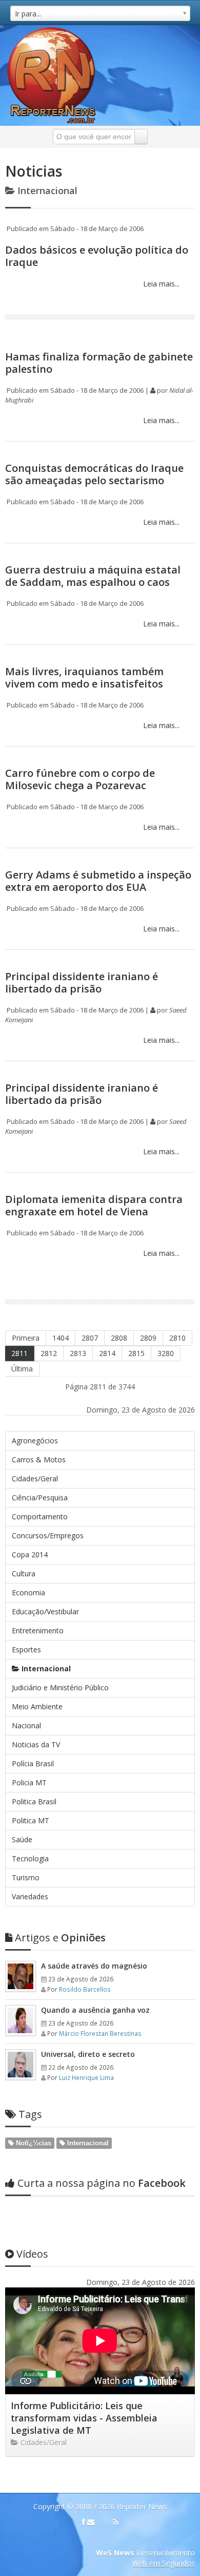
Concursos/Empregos (48, 1535)
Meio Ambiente (37, 1706)
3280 (166, 1353)
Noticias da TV (36, 1744)
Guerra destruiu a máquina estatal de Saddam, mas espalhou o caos (93, 576)
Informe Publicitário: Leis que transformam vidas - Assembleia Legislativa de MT (84, 2418)
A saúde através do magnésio (94, 1966)
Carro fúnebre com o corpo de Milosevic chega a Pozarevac (80, 779)
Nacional (26, 1725)
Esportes (26, 1649)
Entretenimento (38, 1630)
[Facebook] (84, 2522)
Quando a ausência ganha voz (95, 2010)
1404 (61, 1338)
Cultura (24, 1573)
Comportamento (40, 1516)
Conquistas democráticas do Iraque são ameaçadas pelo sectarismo (94, 474)
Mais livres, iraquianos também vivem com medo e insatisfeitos (84, 678)
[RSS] (116, 2522)
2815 (136, 1353)
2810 (177, 1338)
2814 (107, 1353)
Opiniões (60, 1938)
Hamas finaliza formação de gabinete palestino (99, 363)
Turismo (26, 1877)
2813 (78, 1353)
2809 (148, 1338)
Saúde (22, 1839)
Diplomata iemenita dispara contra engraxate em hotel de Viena (94, 1205)
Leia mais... (160, 284)
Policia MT (29, 1782)
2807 (90, 1338)
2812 (49, 1353)
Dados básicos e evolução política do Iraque (97, 256)
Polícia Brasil (33, 1763)
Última (22, 1369)
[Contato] (91, 2522)
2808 (119, 1338)
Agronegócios (35, 1440)
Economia (28, 1592)
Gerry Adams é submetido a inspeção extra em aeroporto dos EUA (98, 881)
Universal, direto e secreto (88, 2054)
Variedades (30, 1896)
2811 (19, 1353)
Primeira (26, 1338)
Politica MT (31, 1820)
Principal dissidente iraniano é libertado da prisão (82, 982)
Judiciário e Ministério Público (60, 1687)
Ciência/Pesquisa (40, 1497)
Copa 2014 (30, 1554)
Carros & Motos (39, 1459)
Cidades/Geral (35, 1478)
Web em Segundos (164, 2563)
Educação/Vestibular (45, 1611)
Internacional (45, 1668)
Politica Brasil (34, 1801)
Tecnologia (30, 1858)
